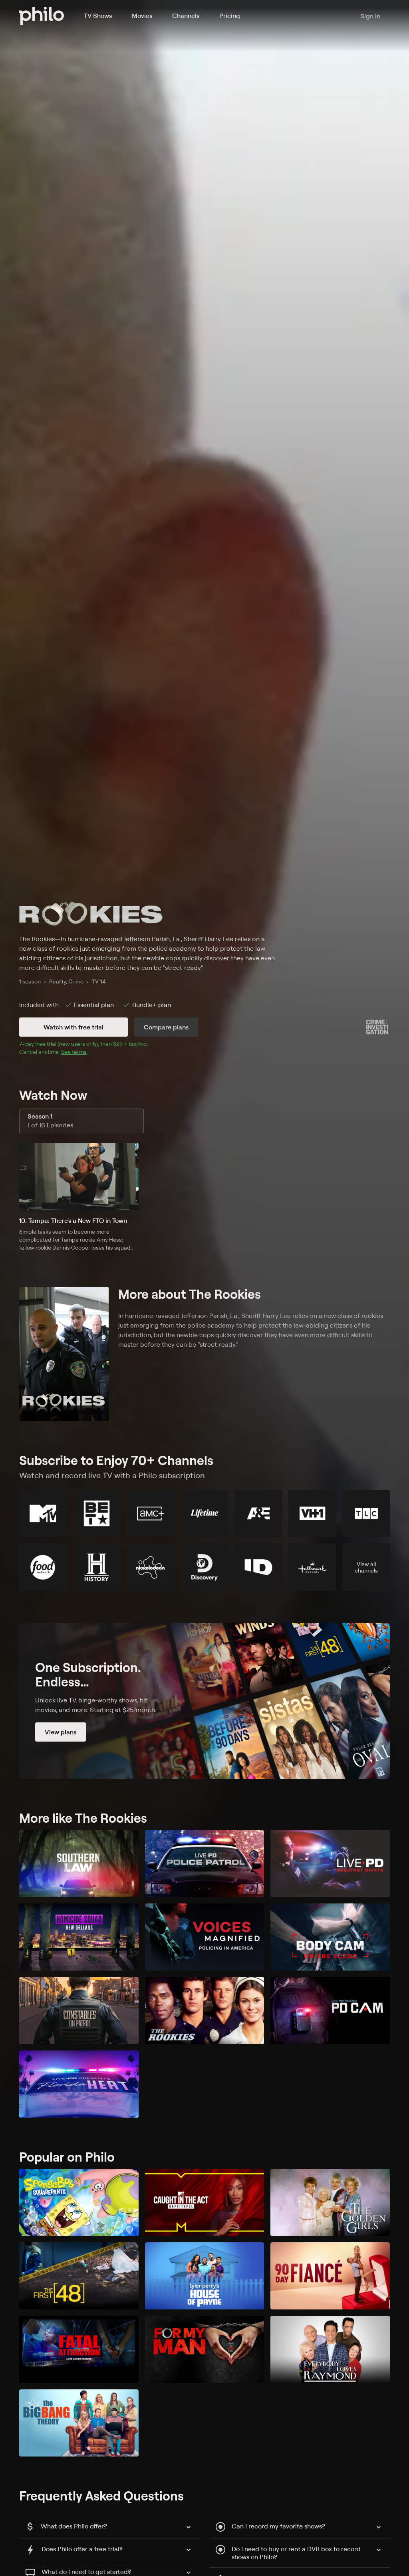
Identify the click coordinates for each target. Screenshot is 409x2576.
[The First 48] (79, 2276)
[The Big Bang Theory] (79, 2423)
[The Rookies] (205, 2011)
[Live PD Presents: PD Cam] (330, 2011)
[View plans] (204, 1701)
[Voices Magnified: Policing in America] (205, 1937)
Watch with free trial (73, 1027)
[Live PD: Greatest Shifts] (330, 1863)
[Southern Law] (79, 1863)
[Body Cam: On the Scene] (330, 1937)
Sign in (370, 16)
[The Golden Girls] (330, 2202)
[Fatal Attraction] (79, 2349)
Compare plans (166, 1027)
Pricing (230, 16)
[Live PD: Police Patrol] (205, 1863)
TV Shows (98, 16)
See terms (74, 1052)
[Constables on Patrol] (79, 2011)
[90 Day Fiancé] (330, 2276)
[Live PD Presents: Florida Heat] (79, 2084)
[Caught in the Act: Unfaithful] (205, 2202)
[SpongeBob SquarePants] (79, 2202)
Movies (142, 16)
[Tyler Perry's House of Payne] (205, 2276)
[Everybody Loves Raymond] (330, 2349)
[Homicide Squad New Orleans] (79, 1937)
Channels (186, 16)
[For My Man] (205, 2349)
